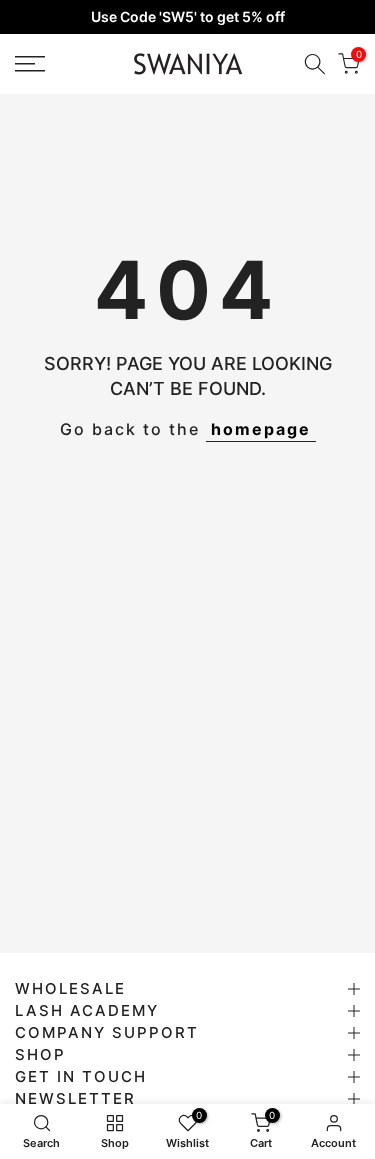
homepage (261, 429)
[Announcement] (187, 17)
